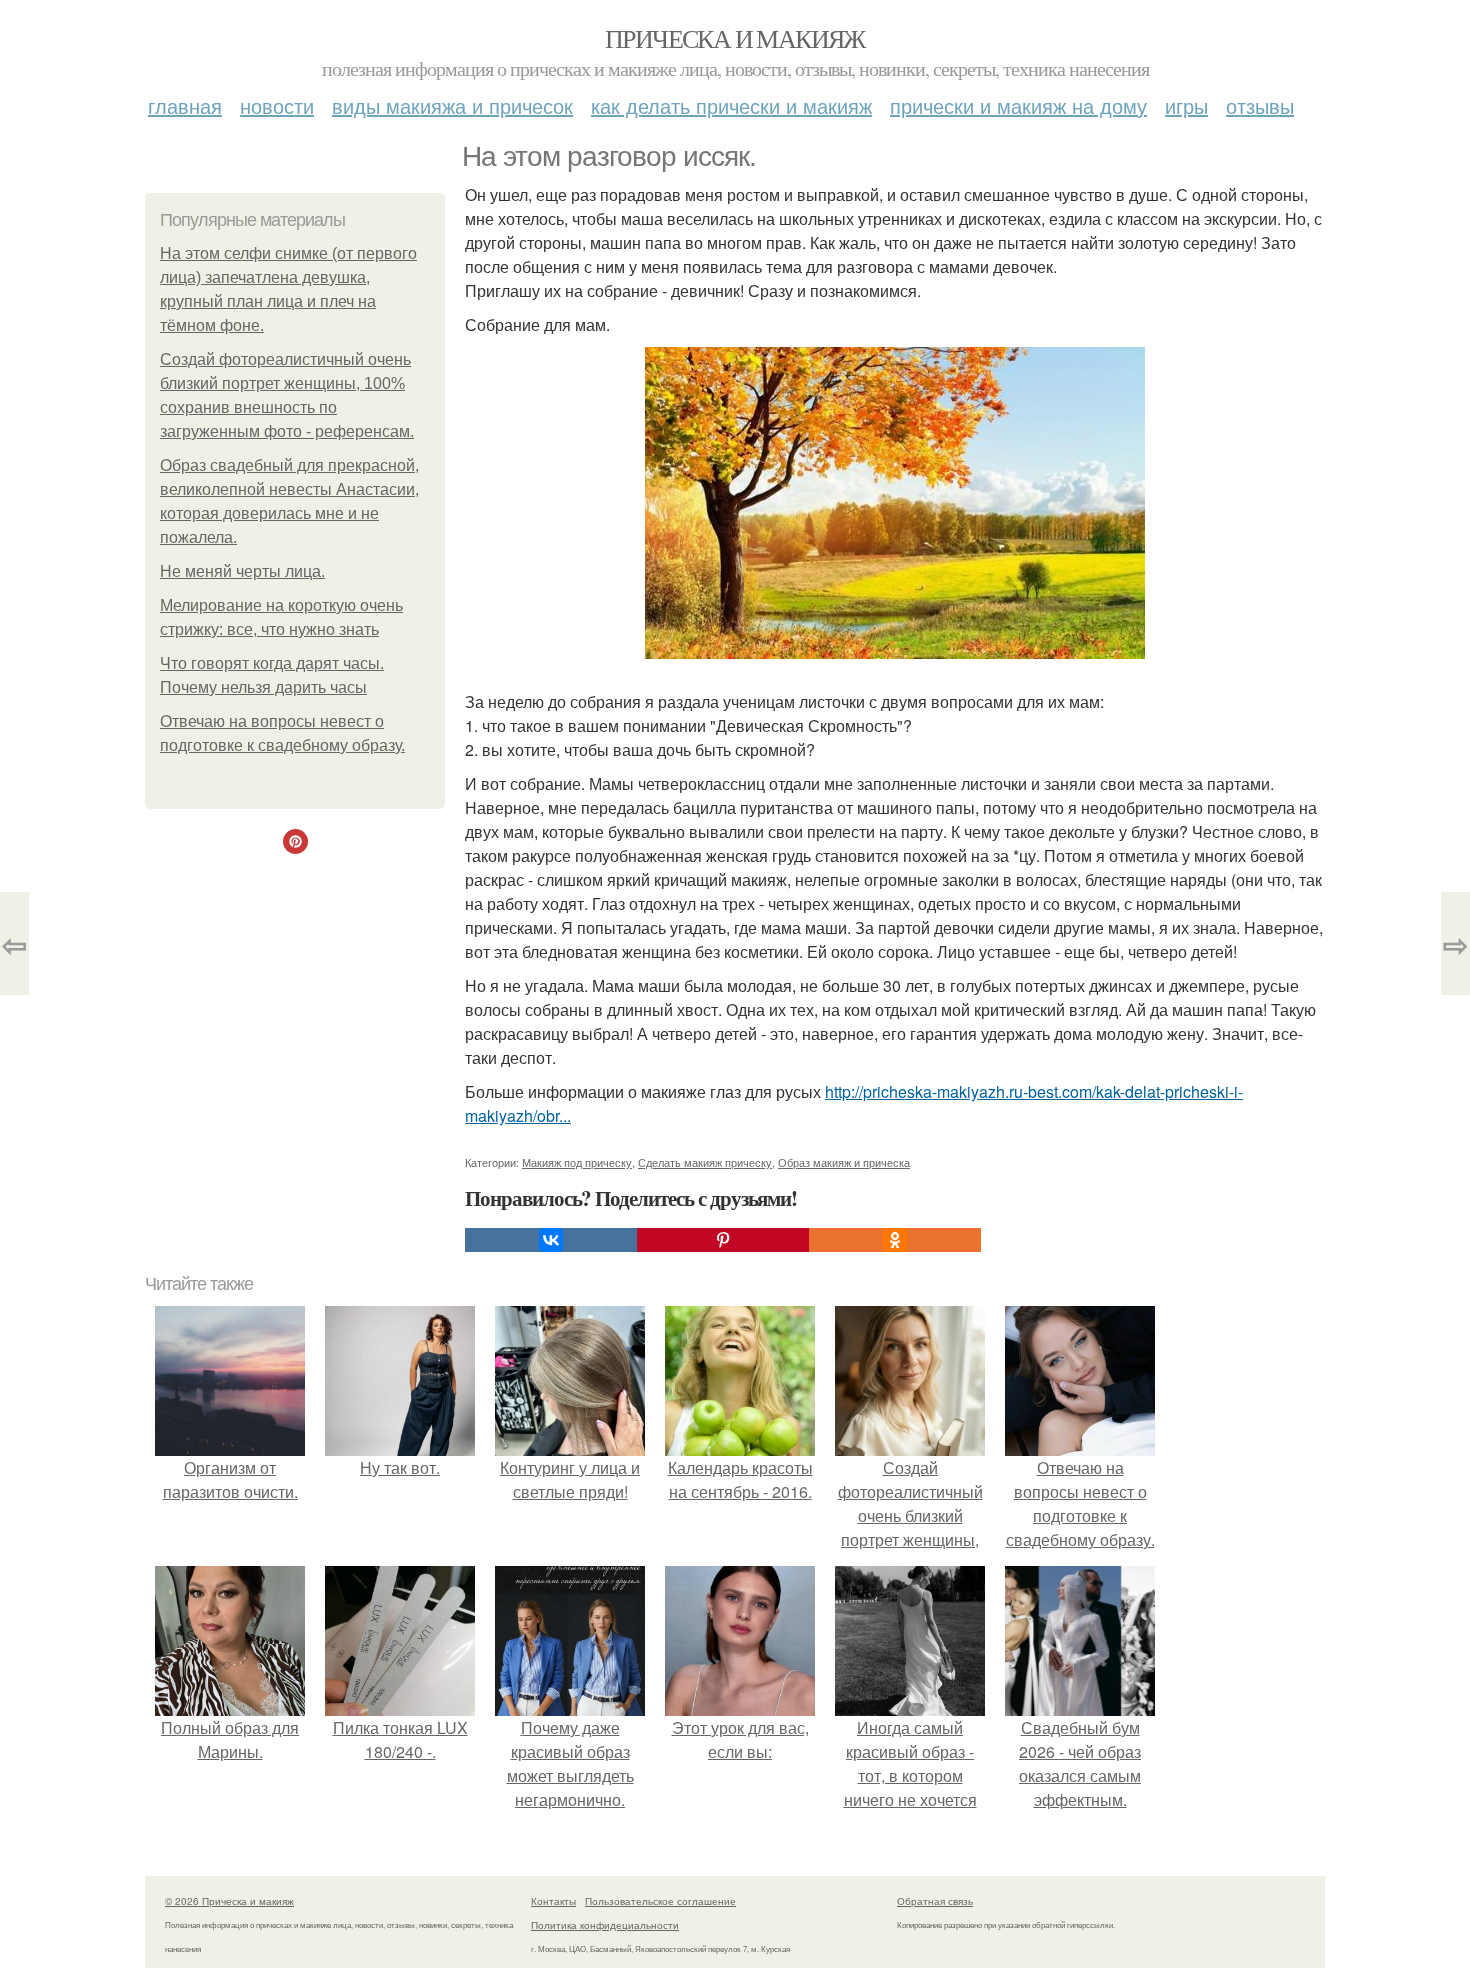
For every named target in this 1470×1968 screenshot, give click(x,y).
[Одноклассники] (895, 1240)
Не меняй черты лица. (242, 571)
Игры (1186, 105)
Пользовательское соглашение (660, 1901)
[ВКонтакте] (551, 1240)
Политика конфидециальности (605, 1925)
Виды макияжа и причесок (452, 105)
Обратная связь (935, 1901)
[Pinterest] (723, 1240)
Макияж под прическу (577, 1162)
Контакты (553, 1901)
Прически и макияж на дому (1018, 105)
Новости (277, 105)
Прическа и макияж (735, 38)
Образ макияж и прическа (844, 1162)
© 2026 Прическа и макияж (229, 1901)
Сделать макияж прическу (705, 1162)
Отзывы (1260, 105)
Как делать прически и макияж (731, 105)
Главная (185, 105)
